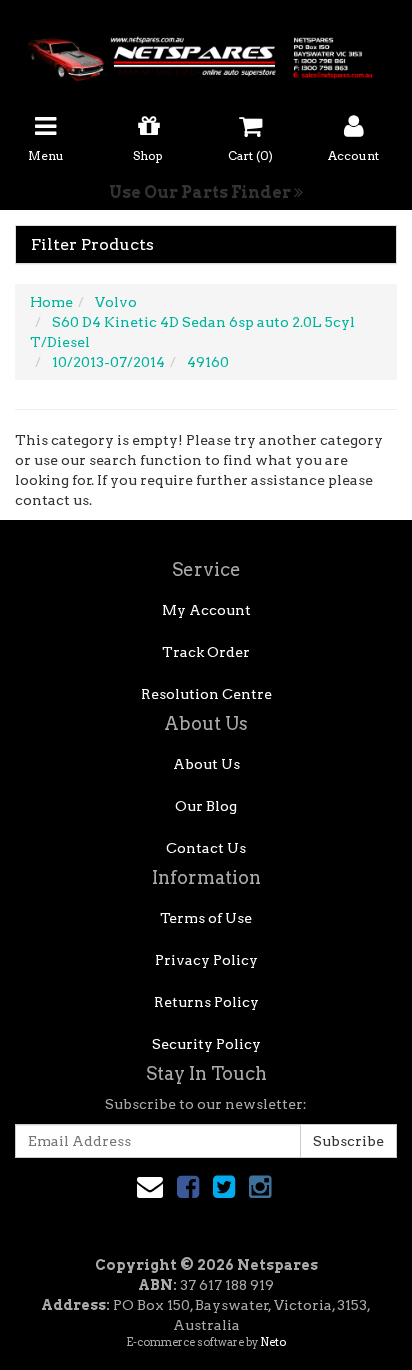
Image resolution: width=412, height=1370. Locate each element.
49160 (208, 362)
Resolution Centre (206, 694)
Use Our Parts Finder (201, 192)
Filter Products (92, 245)
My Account (206, 610)
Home (51, 302)
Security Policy (206, 1044)
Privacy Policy (206, 960)
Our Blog (206, 806)
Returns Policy (206, 1002)
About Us (206, 764)
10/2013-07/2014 (108, 362)
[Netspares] (206, 53)
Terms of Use (206, 918)
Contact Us (206, 848)
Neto (273, 1342)
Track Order (206, 652)
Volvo (116, 302)
